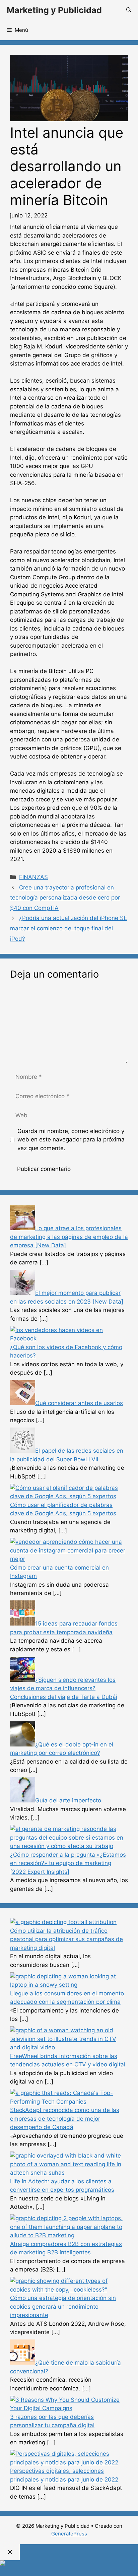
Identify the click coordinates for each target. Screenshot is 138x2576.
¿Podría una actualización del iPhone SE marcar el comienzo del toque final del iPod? (68, 928)
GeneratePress (69, 2534)
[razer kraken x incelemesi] (69, 2563)
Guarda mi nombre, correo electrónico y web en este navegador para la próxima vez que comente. (71, 1140)
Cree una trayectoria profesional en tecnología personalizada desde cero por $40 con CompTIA (65, 898)
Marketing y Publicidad (54, 10)
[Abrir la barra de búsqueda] (129, 10)
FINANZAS (33, 877)
